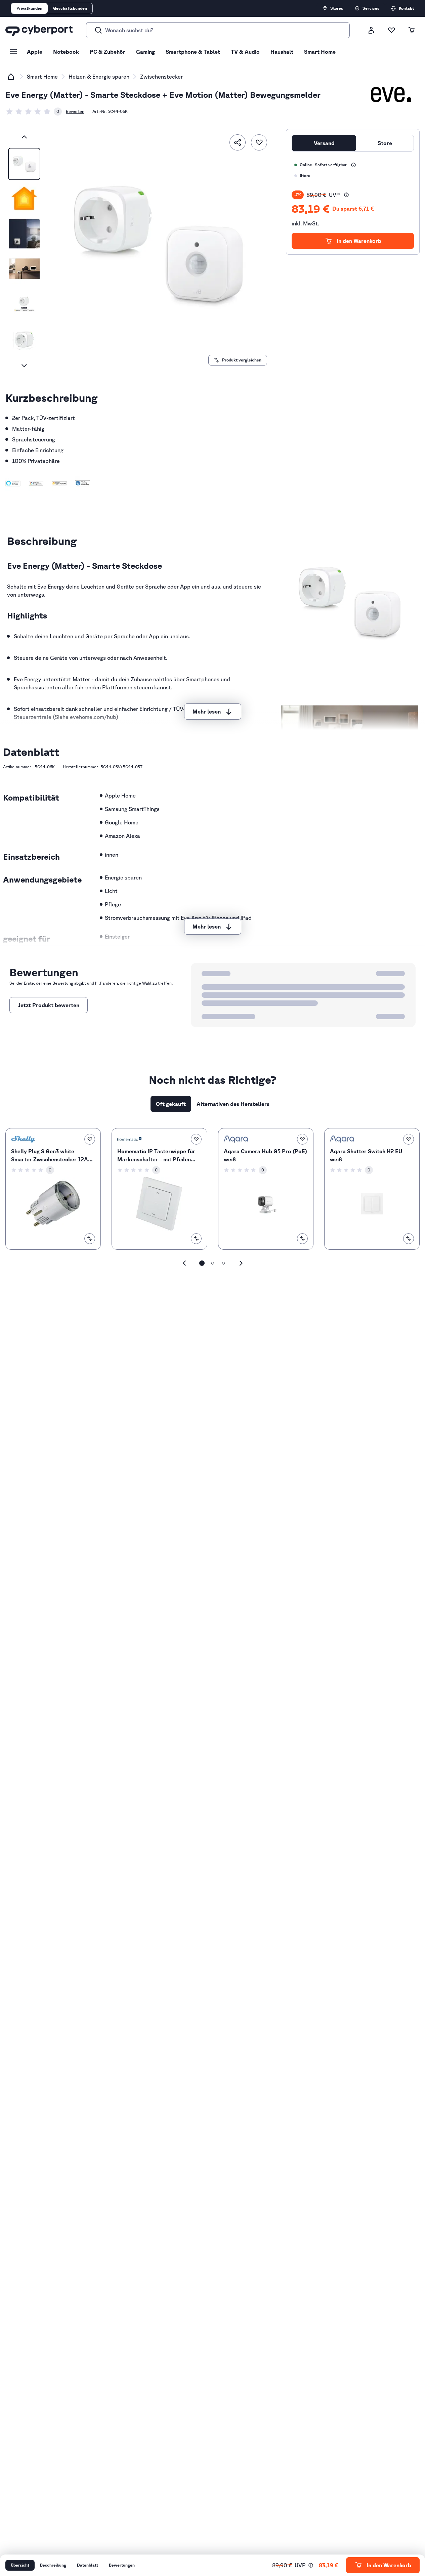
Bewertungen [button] (122, 2565)
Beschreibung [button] (53, 2565)
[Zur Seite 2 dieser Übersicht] (213, 1263)
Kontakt (406, 8)
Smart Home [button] (320, 52)
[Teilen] (238, 142)
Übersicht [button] (20, 2565)
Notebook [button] (66, 52)
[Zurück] (24, 137)
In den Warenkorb (359, 241)
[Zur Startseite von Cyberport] (39, 30)
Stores (337, 8)
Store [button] (385, 143)
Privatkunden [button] (29, 8)
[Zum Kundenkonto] (371, 30)
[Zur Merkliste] (391, 30)
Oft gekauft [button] (171, 1104)
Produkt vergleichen (242, 360)
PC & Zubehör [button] (108, 52)
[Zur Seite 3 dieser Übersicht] (223, 1263)
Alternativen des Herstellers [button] (233, 1104)
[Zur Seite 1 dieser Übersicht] (202, 1263)
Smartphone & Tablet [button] (193, 52)
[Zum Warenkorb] (412, 30)
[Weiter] (24, 366)
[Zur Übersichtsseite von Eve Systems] (391, 95)
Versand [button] (324, 143)
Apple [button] (35, 52)
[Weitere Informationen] (353, 165)
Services (371, 8)
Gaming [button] (145, 52)
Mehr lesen (207, 712)
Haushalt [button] (282, 52)
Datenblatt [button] (88, 2565)
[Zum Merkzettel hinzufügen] (259, 142)
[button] (13, 483)
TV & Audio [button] (245, 52)
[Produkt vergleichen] (90, 1239)
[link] (34, 112)
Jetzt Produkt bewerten (49, 1005)
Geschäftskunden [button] (70, 8)
